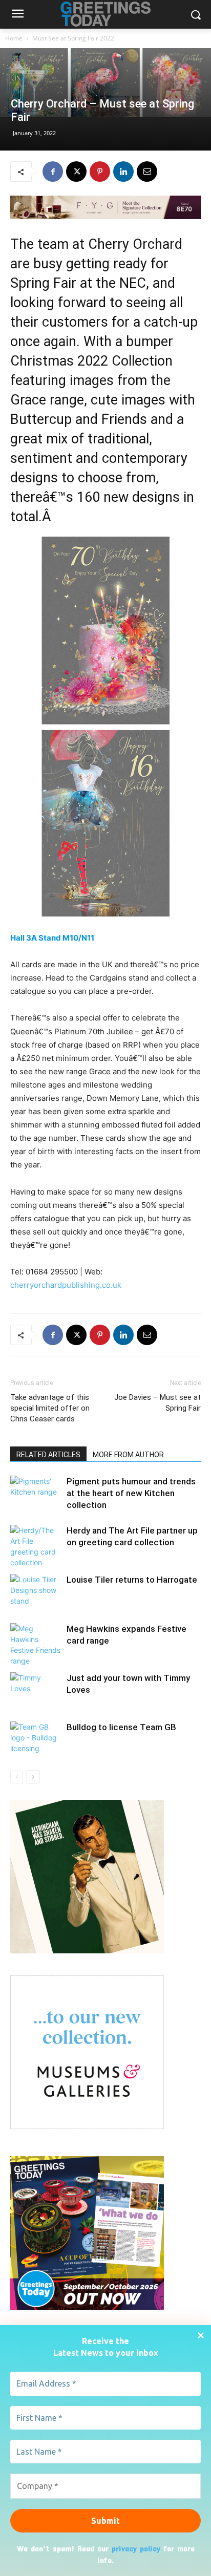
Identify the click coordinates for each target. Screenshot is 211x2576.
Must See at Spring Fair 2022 (73, 38)
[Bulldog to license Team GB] (36, 1739)
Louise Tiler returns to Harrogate (132, 1580)
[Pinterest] (100, 172)
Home (14, 38)
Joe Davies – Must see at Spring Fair (157, 1403)
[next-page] (33, 1777)
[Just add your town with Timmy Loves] (36, 1690)
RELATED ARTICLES (48, 1455)
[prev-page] (17, 1777)
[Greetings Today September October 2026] (87, 2307)
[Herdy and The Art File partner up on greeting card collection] (36, 1546)
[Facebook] (53, 172)
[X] (76, 172)
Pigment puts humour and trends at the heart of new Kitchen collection (131, 1493)
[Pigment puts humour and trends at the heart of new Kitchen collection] (36, 1493)
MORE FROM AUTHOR (128, 1455)
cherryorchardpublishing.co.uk (66, 1285)
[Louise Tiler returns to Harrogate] (36, 1592)
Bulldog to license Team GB (121, 1727)
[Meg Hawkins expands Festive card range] (36, 1645)
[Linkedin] (123, 172)
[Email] (147, 172)
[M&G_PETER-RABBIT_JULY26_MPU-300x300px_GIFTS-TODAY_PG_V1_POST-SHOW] (87, 2126)
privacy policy (136, 2548)
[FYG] (105, 207)
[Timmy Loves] (87, 1951)
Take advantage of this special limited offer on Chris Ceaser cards (50, 1408)
